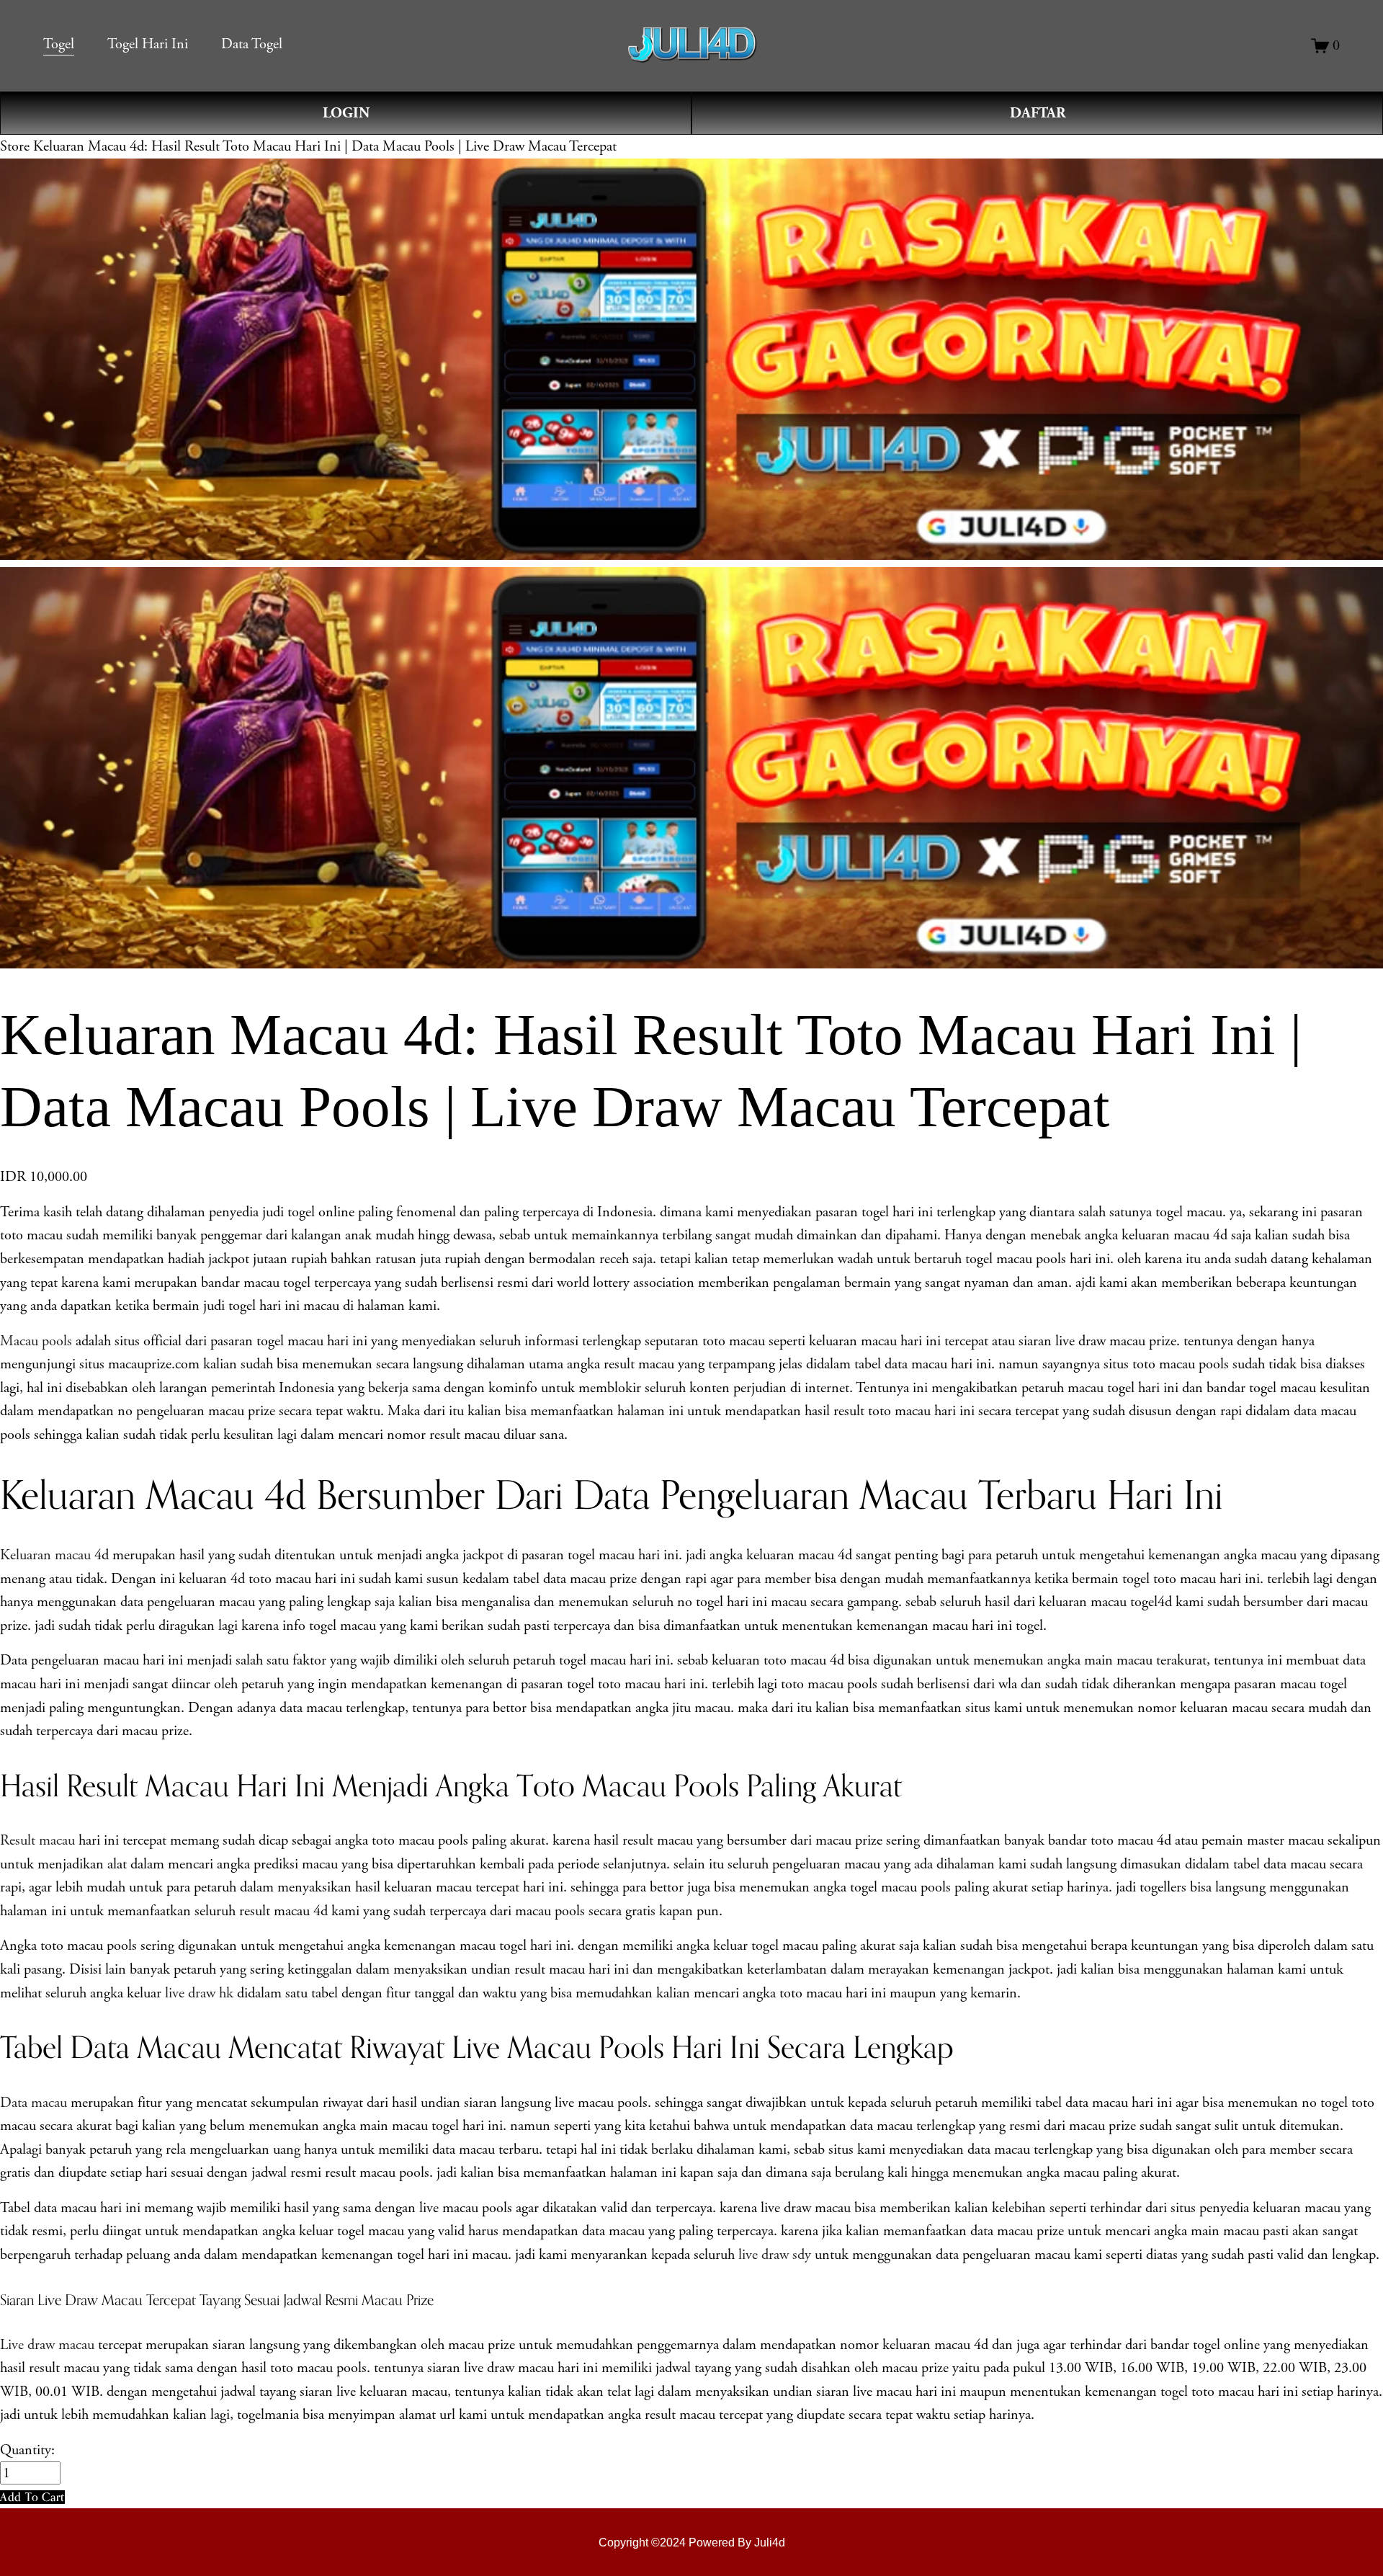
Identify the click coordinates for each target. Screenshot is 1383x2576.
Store (15, 146)
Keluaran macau (45, 1555)
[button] (32, 2497)
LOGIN (346, 113)
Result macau (37, 1840)
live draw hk (201, 1993)
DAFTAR (1038, 113)
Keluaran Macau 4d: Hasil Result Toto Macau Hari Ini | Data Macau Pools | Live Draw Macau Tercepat (325, 146)
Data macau (33, 2103)
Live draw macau (47, 2345)
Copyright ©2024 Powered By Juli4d (692, 2542)
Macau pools (36, 1341)
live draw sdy (775, 2255)
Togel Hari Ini (148, 44)
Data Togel (252, 44)
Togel (59, 44)
